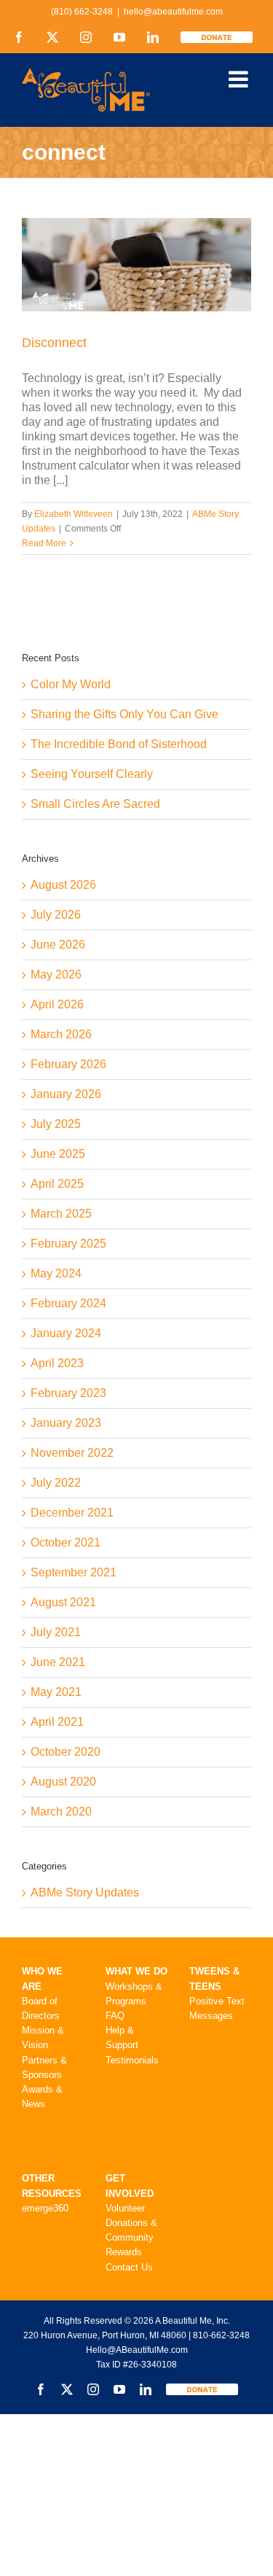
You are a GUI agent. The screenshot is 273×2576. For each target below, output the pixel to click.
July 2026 (56, 915)
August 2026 (63, 885)
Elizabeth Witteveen (74, 514)
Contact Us (129, 2267)
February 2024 (68, 1303)
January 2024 (66, 1333)
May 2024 (56, 1273)
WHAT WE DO (136, 1971)
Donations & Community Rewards (131, 2237)
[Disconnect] (136, 265)
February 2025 (68, 1244)
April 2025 (57, 1184)
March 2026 (61, 1034)
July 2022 (56, 1483)
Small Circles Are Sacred (95, 804)
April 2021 (57, 1722)
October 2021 (66, 1542)
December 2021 (72, 1513)
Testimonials (132, 2060)
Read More (44, 543)
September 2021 (74, 1572)
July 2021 (56, 1632)
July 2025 (56, 1124)
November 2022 (72, 1453)
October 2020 (66, 1752)
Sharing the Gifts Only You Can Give (124, 714)
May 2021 (56, 1692)
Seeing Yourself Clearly (92, 774)
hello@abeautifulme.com (173, 12)
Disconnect (54, 343)
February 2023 (68, 1393)
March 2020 (61, 1812)
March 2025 (61, 1214)
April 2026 (57, 1004)
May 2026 (56, 974)
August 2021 (63, 1602)
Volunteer (125, 2208)
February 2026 (68, 1064)
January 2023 (66, 1423)
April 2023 (57, 1363)
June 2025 (58, 1154)
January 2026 (66, 1094)
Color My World (71, 684)
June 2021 (58, 1662)
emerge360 (45, 2208)
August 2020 (63, 1782)
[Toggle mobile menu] (240, 79)
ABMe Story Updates (85, 1892)
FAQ (115, 2016)
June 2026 (58, 945)
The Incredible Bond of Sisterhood (119, 744)
